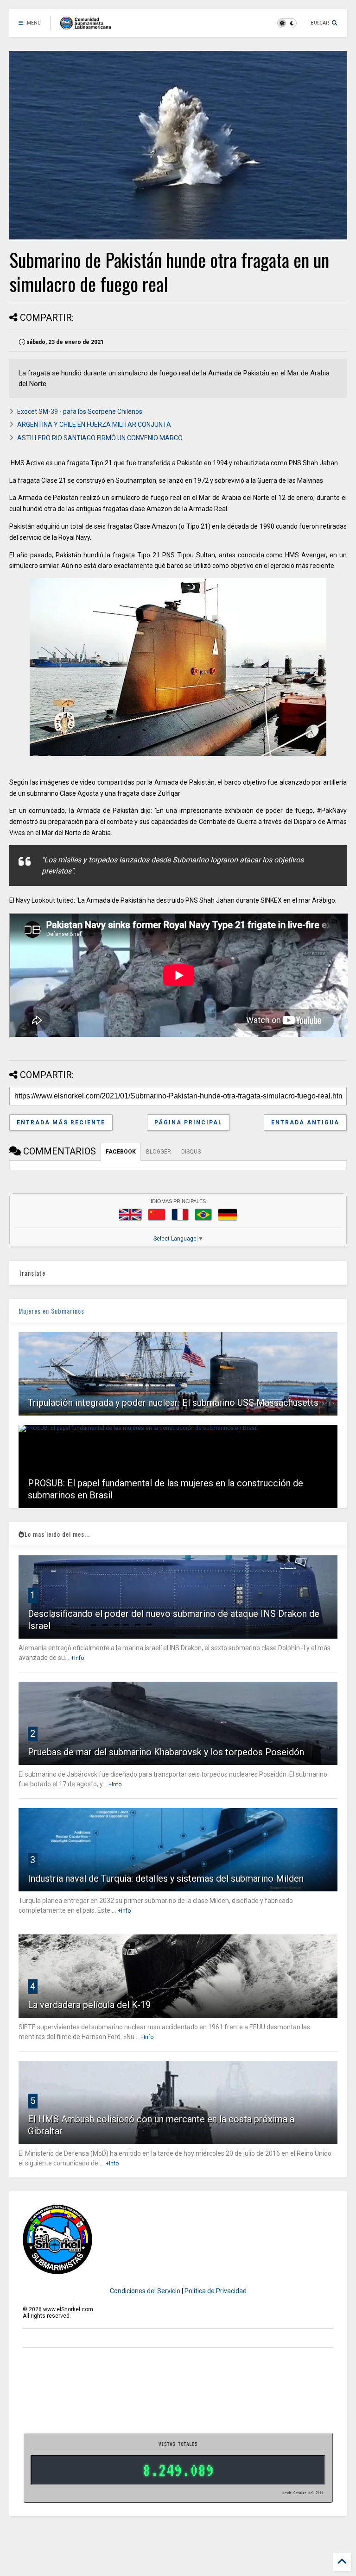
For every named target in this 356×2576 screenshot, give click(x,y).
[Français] (180, 1215)
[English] (130, 1215)
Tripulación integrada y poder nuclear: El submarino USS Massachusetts (173, 1403)
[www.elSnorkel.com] (89, 26)
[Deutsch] (228, 1215)
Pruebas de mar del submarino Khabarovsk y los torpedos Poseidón (166, 1752)
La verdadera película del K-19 (89, 2005)
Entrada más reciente (61, 1123)
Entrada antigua (305, 1123)
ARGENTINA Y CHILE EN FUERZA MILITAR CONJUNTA (94, 424)
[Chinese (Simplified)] (157, 1215)
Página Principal (188, 1123)
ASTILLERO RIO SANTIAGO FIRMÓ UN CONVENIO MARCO (100, 438)
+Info (77, 1658)
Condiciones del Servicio (145, 2291)
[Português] (203, 1215)
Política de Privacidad (216, 2291)
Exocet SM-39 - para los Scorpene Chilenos (80, 412)
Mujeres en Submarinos (51, 1311)
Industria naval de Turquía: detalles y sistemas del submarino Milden (166, 1878)
